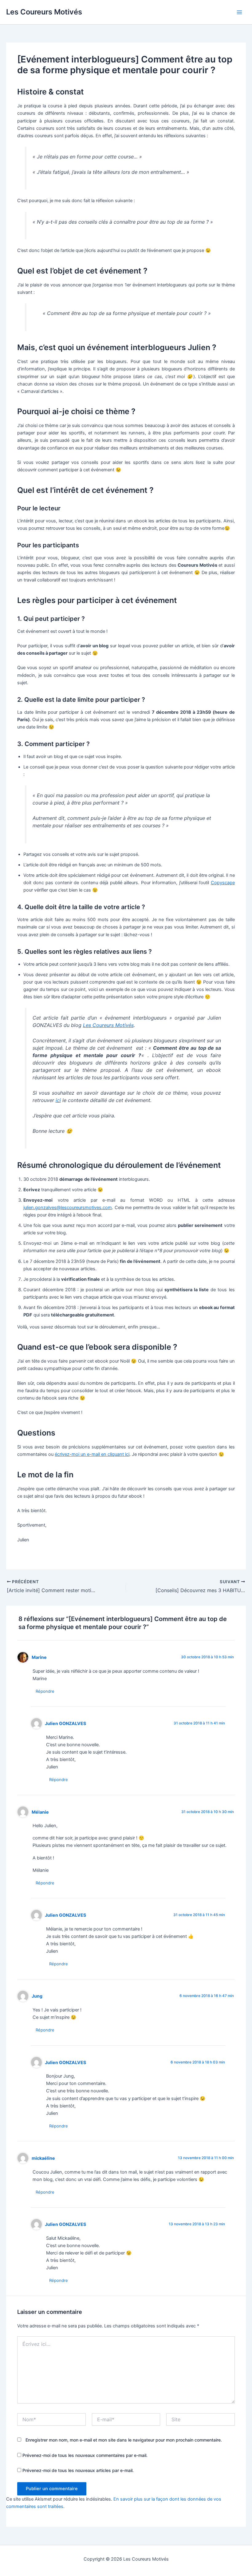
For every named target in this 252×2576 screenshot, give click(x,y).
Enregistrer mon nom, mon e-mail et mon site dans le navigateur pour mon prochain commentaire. (124, 2440)
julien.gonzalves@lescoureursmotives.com (68, 1208)
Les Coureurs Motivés (44, 12)
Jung (37, 1996)
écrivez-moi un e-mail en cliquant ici (92, 1454)
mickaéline (43, 2158)
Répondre (45, 1691)
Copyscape (223, 883)
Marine (39, 1657)
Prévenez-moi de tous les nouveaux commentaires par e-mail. (85, 2455)
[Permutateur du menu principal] (239, 12)
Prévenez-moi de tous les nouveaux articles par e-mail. (78, 2470)
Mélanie (40, 1812)
